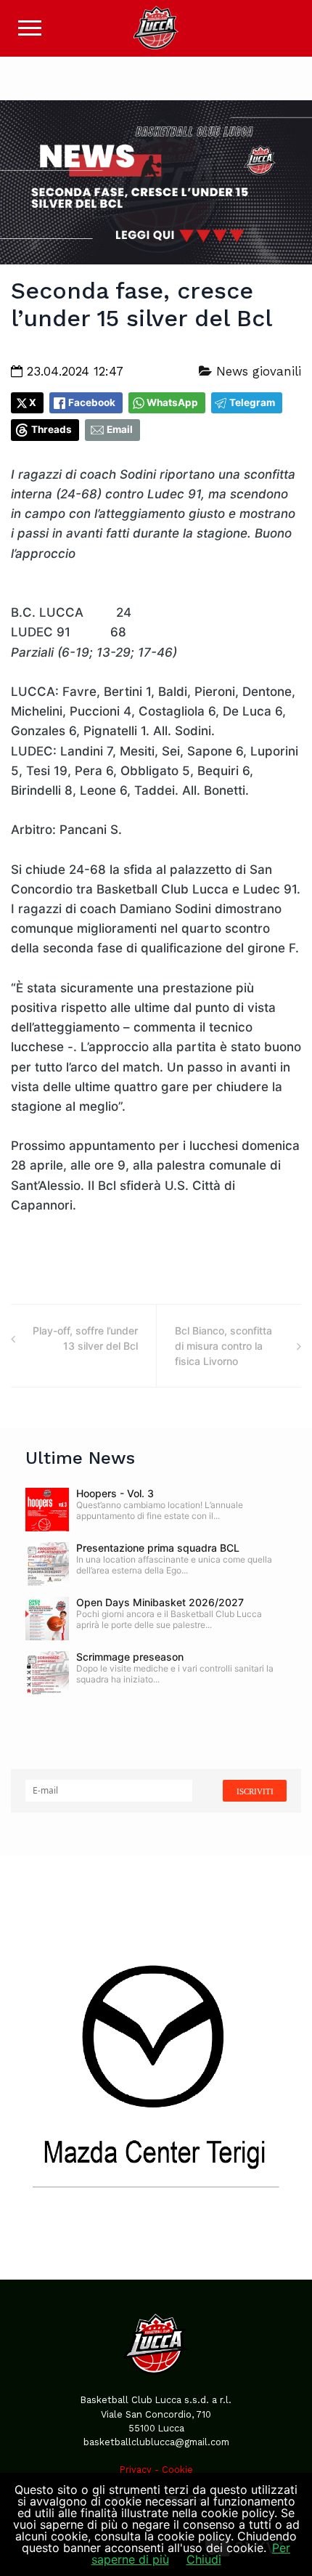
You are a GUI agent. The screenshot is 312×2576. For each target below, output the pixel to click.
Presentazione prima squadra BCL (158, 1548)
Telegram (252, 402)
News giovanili (256, 371)
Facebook (92, 402)
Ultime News (80, 1458)
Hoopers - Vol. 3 (115, 1493)
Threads (52, 429)
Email (120, 429)
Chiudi (204, 2559)
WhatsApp (172, 402)
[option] (156, 2067)
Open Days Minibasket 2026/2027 (160, 1602)
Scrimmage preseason (130, 1657)
